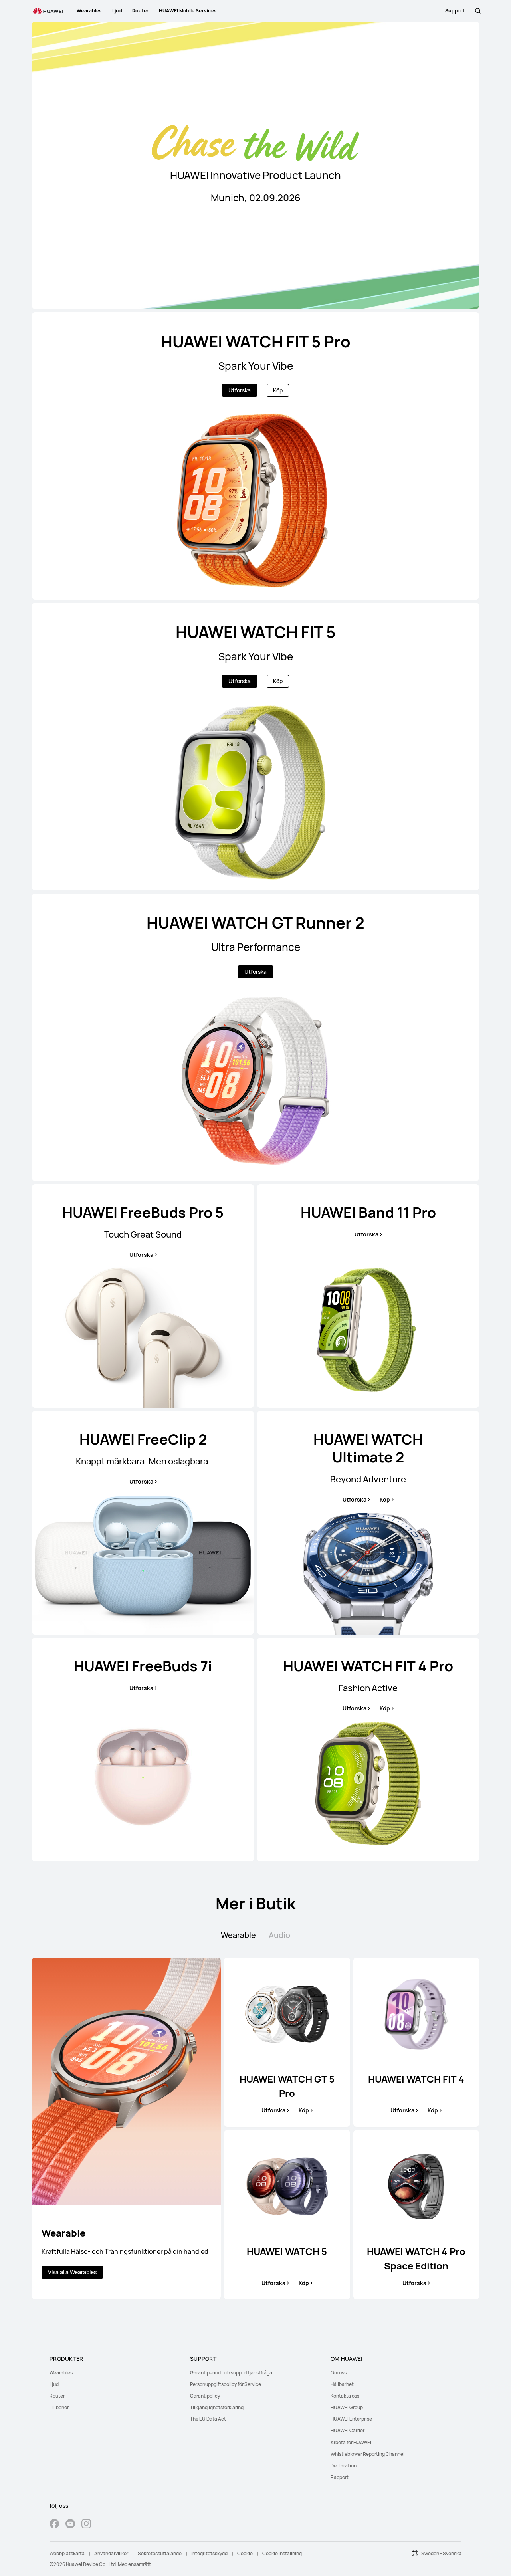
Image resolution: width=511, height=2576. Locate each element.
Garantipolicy (205, 2396)
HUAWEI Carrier (348, 2430)
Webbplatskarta (67, 2553)
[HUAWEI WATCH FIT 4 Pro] (368, 1750)
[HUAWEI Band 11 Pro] (368, 1296)
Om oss (339, 2373)
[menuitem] (115, 2373)
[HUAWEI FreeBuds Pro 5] (143, 1296)
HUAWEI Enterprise (351, 2419)
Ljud (54, 2384)
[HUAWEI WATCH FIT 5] (255, 747)
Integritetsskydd (209, 2553)
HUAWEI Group (347, 2407)
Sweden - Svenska (441, 2553)
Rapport (340, 2477)
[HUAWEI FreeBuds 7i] (143, 1750)
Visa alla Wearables (72, 2272)
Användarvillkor (111, 2553)
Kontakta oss (345, 2396)
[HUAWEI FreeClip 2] (143, 1523)
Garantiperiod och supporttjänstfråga (231, 2373)
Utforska (240, 390)
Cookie (245, 2553)
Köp (278, 390)
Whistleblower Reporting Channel (367, 2454)
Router (57, 2396)
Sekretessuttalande (160, 2553)
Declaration (344, 2466)
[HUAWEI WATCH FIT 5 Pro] (255, 456)
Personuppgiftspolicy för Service (226, 2384)
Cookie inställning (282, 2553)
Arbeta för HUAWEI (351, 2442)
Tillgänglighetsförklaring (217, 2407)
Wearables (61, 2373)
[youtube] (70, 2525)
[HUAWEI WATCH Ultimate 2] (368, 1523)
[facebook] (54, 2525)
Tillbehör (59, 2407)
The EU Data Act (208, 2419)
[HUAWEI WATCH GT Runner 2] (255, 1037)
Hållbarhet (342, 2384)
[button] (478, 11)
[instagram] (86, 2525)
